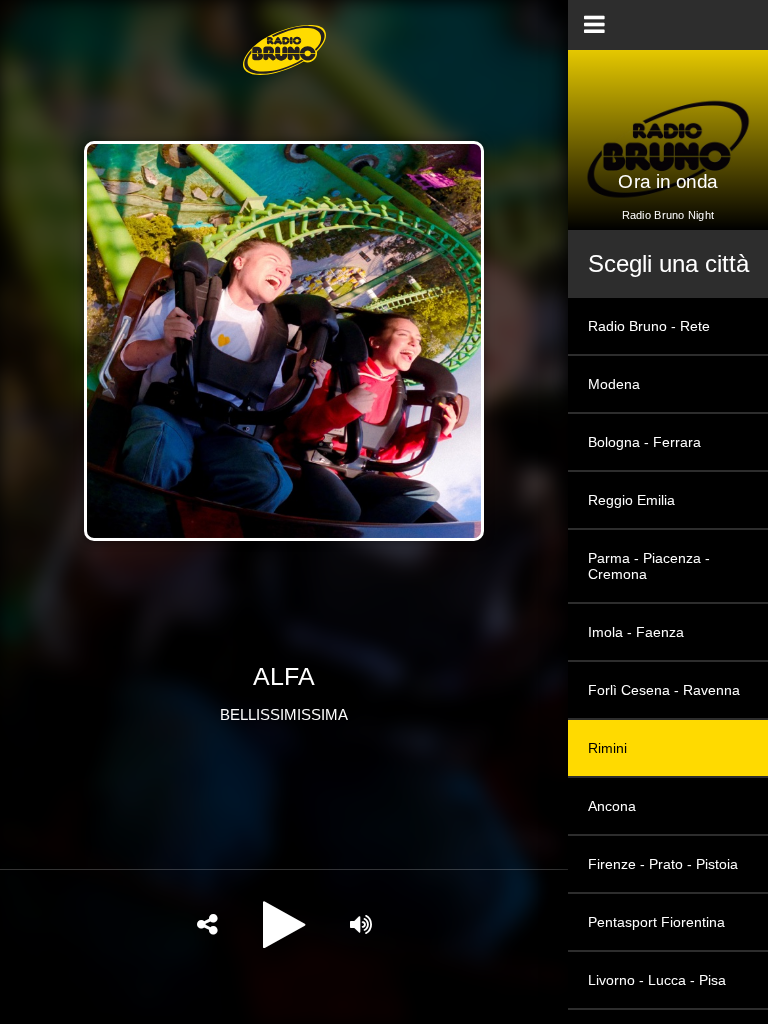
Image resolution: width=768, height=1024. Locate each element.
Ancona (612, 806)
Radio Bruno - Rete (649, 326)
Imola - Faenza (636, 632)
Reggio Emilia (631, 500)
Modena (614, 384)
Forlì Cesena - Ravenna (664, 690)
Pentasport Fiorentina (656, 922)
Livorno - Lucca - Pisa (657, 980)
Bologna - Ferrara (644, 442)
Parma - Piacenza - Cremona (649, 566)
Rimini (607, 748)
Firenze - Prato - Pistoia (663, 864)
